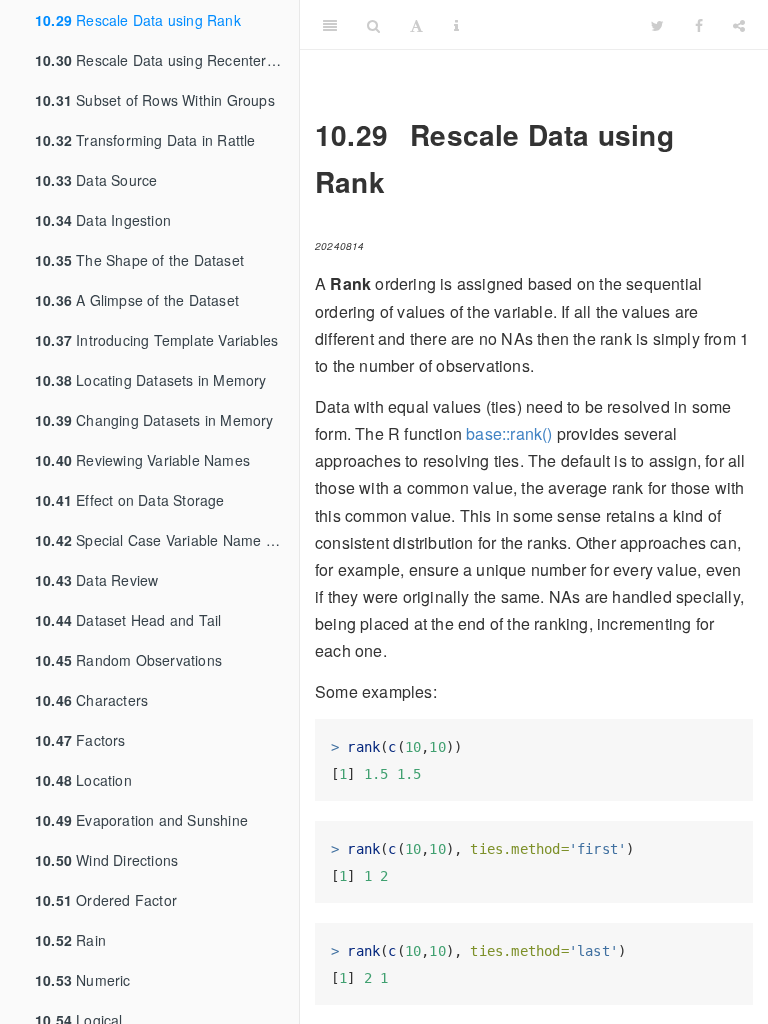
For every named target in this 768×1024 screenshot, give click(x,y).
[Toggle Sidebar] (330, 25)
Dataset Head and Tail (128, 620)
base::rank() (509, 433)
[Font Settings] (416, 25)
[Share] (739, 25)
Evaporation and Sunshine (141, 820)
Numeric (83, 980)
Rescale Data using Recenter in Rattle (167, 60)
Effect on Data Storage (130, 500)
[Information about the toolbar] (456, 25)
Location (83, 780)
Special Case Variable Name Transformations (167, 540)
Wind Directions (106, 860)
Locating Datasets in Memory (151, 380)
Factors (80, 740)
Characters (91, 700)
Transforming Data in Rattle (145, 140)
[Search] (373, 25)
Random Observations (128, 660)
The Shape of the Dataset (139, 260)
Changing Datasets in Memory (154, 420)
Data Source (96, 180)
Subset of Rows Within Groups (155, 100)
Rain (70, 940)
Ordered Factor (106, 900)
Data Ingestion (103, 220)
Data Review (96, 580)
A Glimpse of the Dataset (137, 300)
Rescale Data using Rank (138, 20)
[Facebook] (699, 25)
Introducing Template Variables (156, 340)
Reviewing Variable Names (142, 460)
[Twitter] (657, 25)
